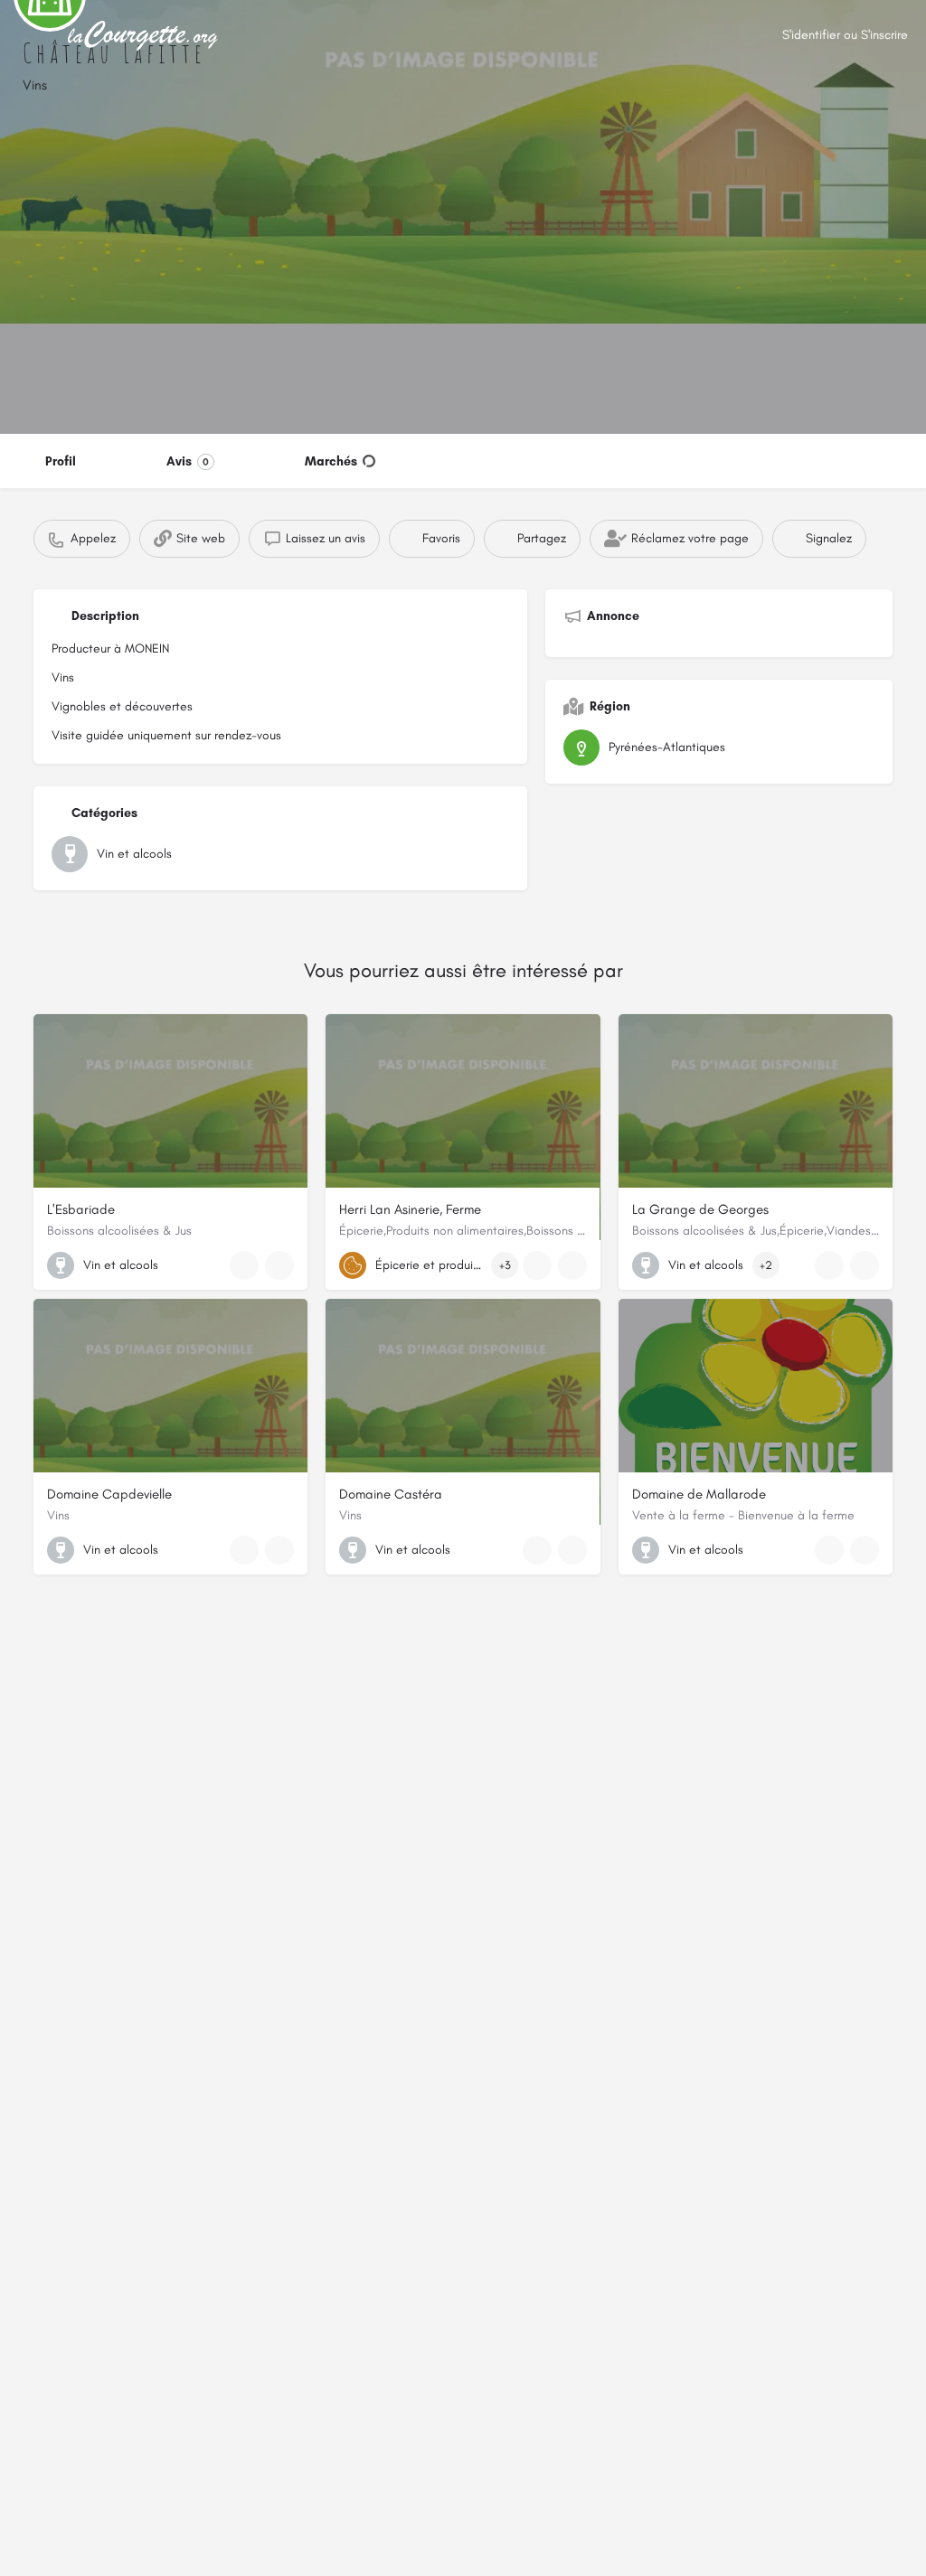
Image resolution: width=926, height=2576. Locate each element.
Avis (188, 461)
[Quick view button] (244, 1265)
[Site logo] (146, 36)
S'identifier (811, 35)
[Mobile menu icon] (28, 37)
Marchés (331, 461)
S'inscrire (884, 35)
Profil (61, 461)
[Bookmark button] (279, 1265)
